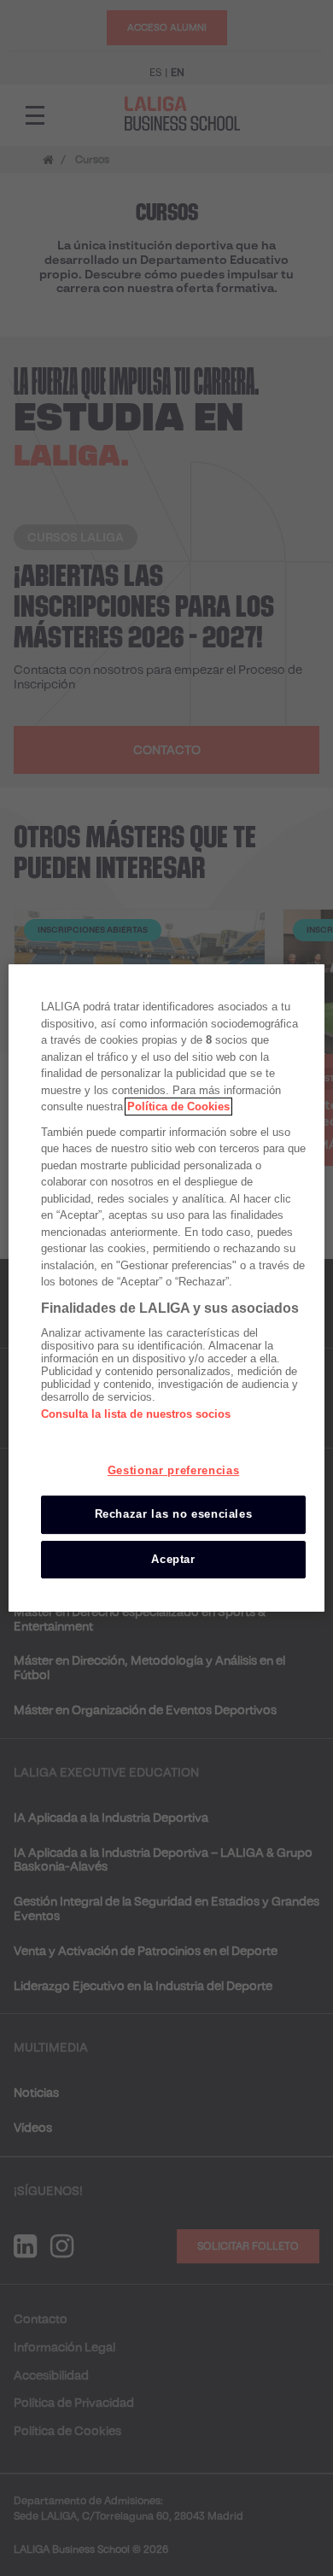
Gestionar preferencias (173, 1470)
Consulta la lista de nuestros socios (136, 1414)
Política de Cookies (178, 1107)
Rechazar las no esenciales (174, 1514)
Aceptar (173, 1559)
